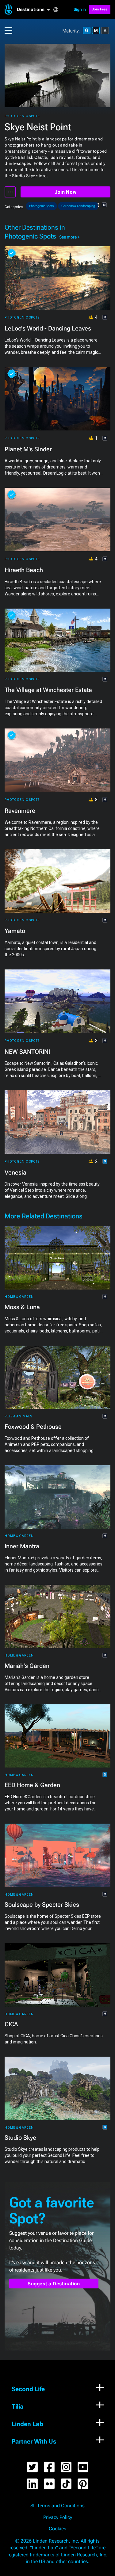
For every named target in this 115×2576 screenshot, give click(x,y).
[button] (35, 10)
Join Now (65, 192)
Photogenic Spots (22, 116)
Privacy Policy (58, 2517)
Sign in (80, 9)
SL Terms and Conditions (57, 2506)
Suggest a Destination (54, 2284)
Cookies (57, 2529)
